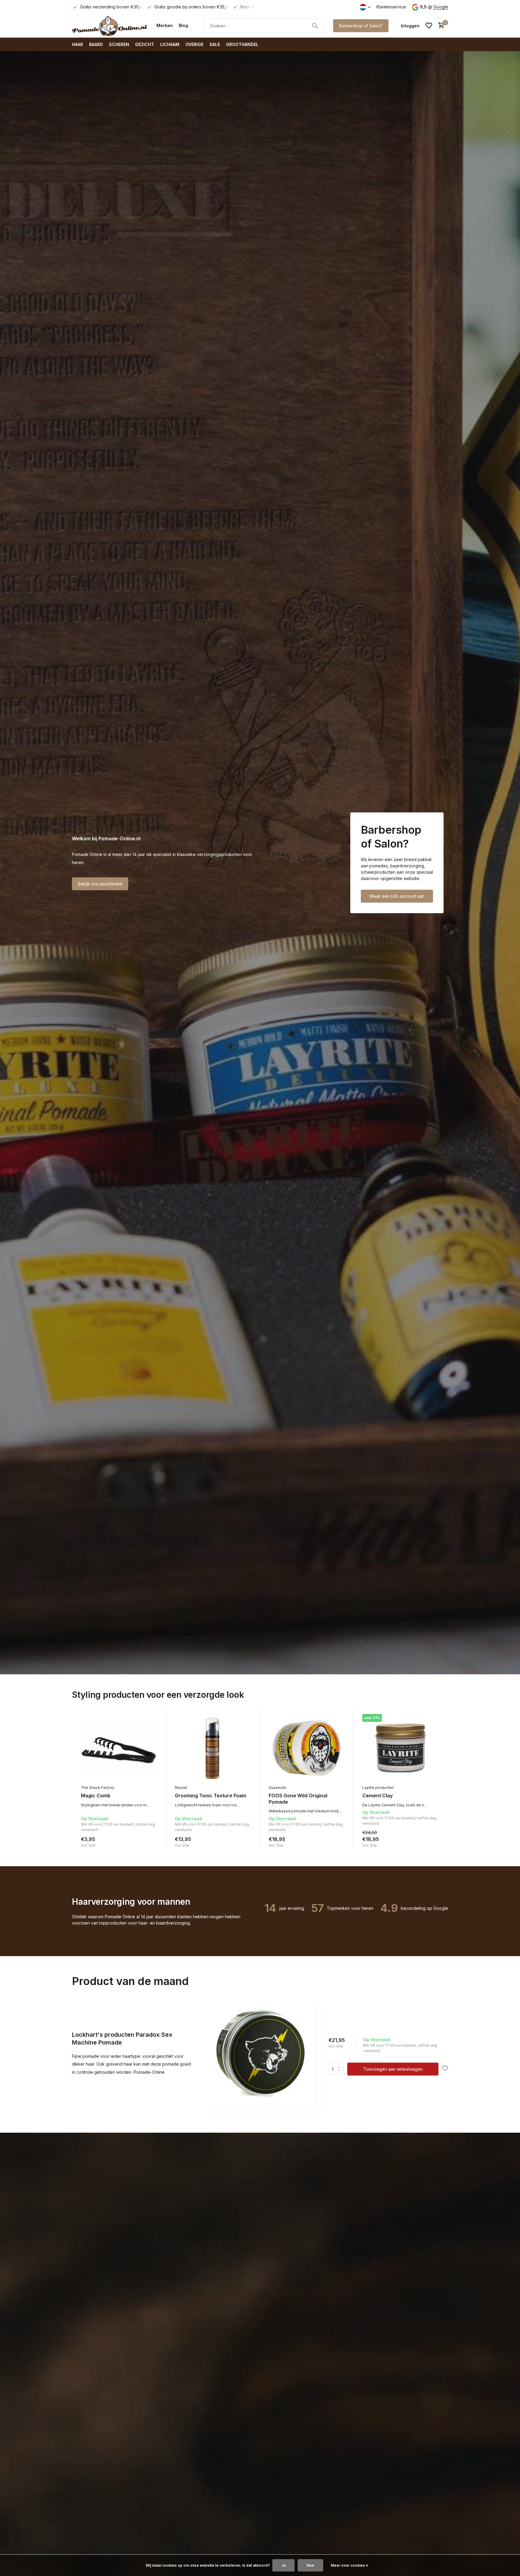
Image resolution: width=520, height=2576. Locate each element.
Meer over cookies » (350, 2565)
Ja (283, 2565)
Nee (310, 2565)
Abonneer (293, 1300)
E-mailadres (290, 1265)
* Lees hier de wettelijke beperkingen (311, 1314)
